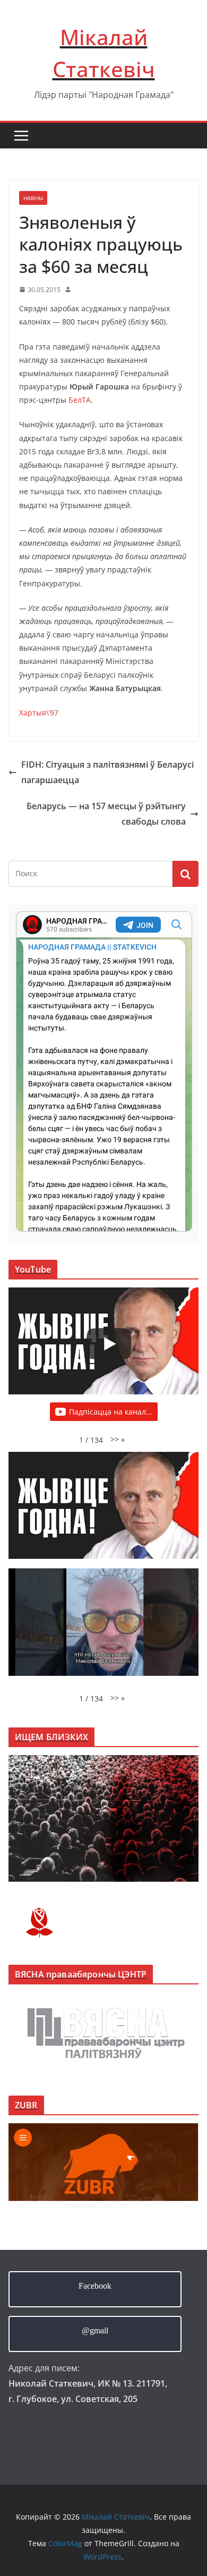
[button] (118, 1439)
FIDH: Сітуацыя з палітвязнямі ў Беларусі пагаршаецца (107, 772)
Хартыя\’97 (39, 713)
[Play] (109, 1344)
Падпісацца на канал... (111, 1412)
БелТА (80, 400)
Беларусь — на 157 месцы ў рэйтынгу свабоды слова (106, 814)
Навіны (33, 198)
